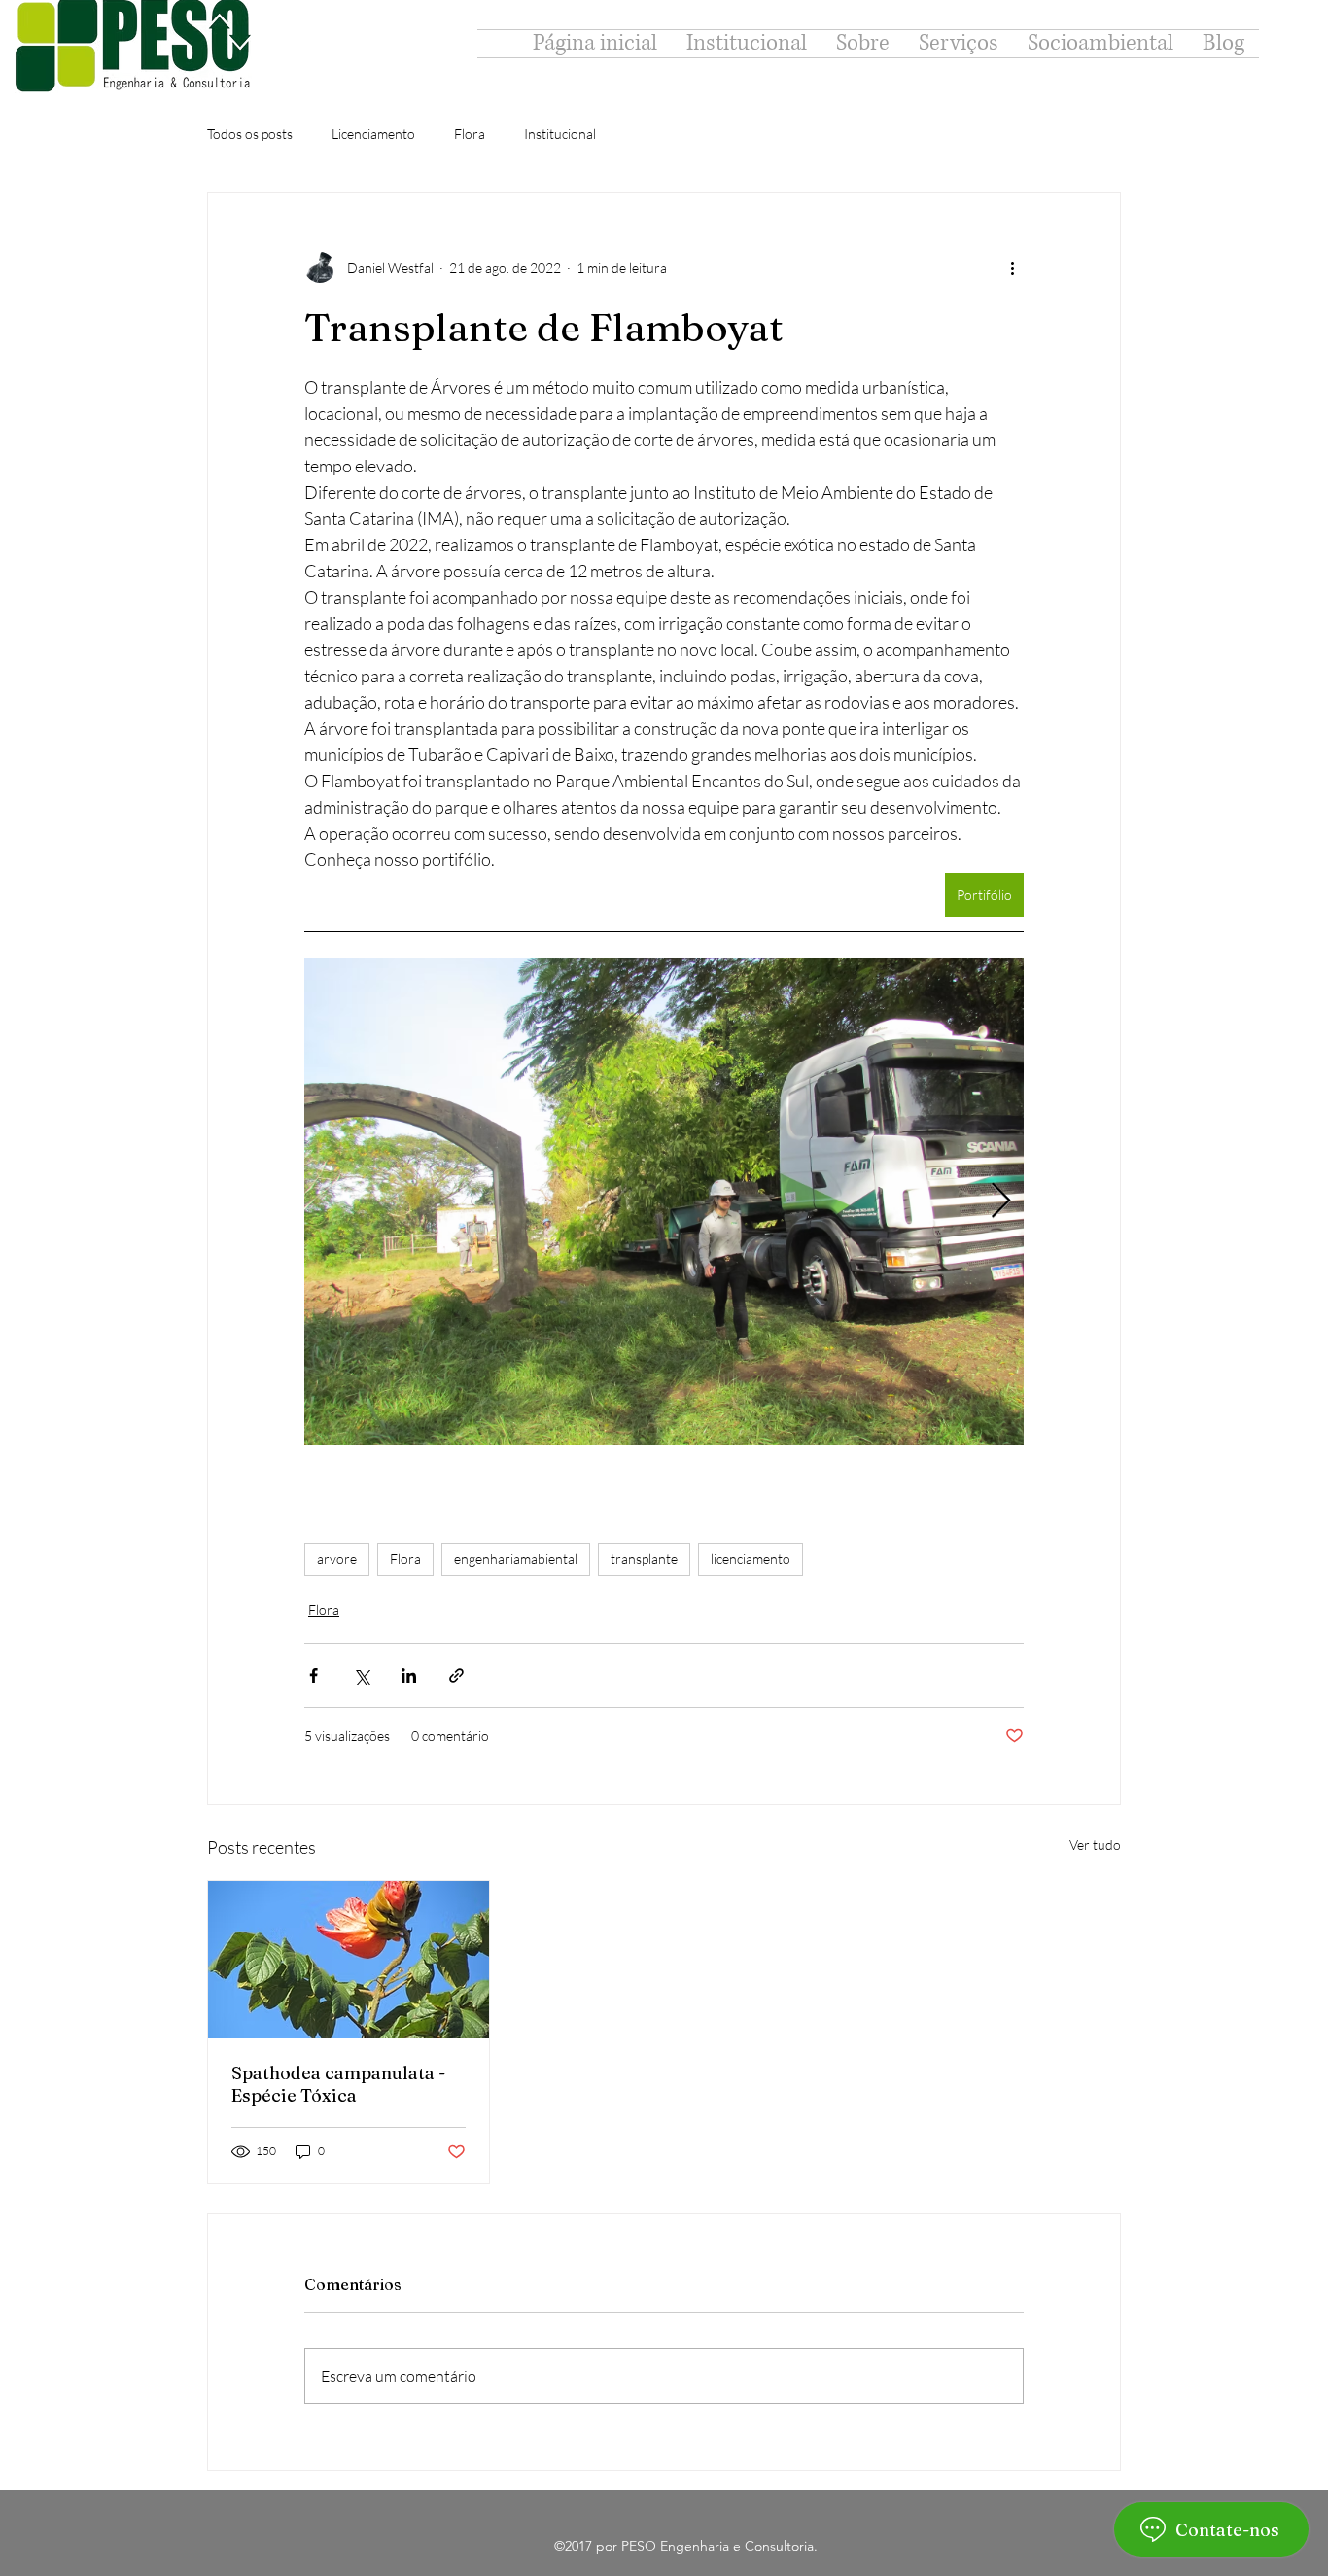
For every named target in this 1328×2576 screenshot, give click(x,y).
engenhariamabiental (516, 1559)
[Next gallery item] (1001, 1202)
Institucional (560, 134)
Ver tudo (1095, 1845)
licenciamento (751, 1559)
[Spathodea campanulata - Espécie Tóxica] (349, 1960)
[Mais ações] (1012, 267)
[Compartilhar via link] (456, 1675)
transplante (644, 1559)
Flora (470, 134)
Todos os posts (250, 134)
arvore (337, 1559)
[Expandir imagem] (664, 1201)
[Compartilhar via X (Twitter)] (361, 1675)
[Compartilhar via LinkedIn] (409, 1675)
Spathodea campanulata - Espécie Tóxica (338, 2084)
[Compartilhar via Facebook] (314, 1675)
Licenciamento (373, 134)
